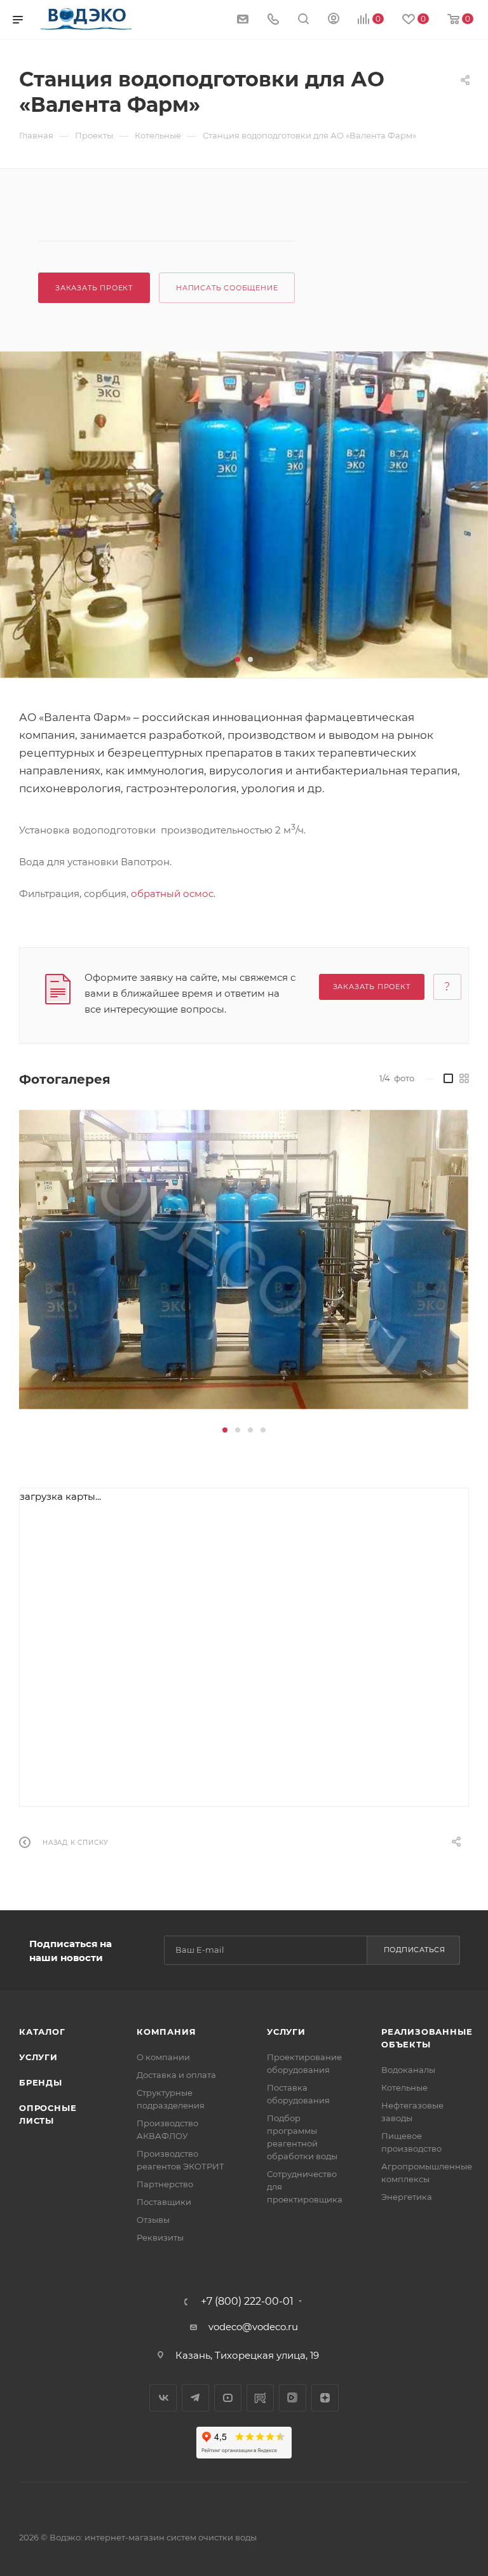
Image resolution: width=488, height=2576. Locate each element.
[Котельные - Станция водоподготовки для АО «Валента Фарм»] (244, 515)
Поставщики (164, 2202)
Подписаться (415, 1950)
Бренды (41, 2082)
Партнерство (165, 2184)
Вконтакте (163, 2398)
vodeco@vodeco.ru (253, 2327)
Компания (166, 2032)
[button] (238, 659)
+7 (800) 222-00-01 (247, 2302)
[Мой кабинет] (334, 20)
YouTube (228, 2398)
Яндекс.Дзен (325, 2398)
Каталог (42, 2032)
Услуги (38, 2057)
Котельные (404, 2087)
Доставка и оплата (176, 2075)
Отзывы (153, 2220)
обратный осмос (172, 894)
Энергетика (407, 2197)
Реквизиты (160, 2237)
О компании (163, 2057)
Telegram (195, 2398)
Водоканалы (408, 2070)
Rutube (260, 2398)
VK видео (293, 2398)
